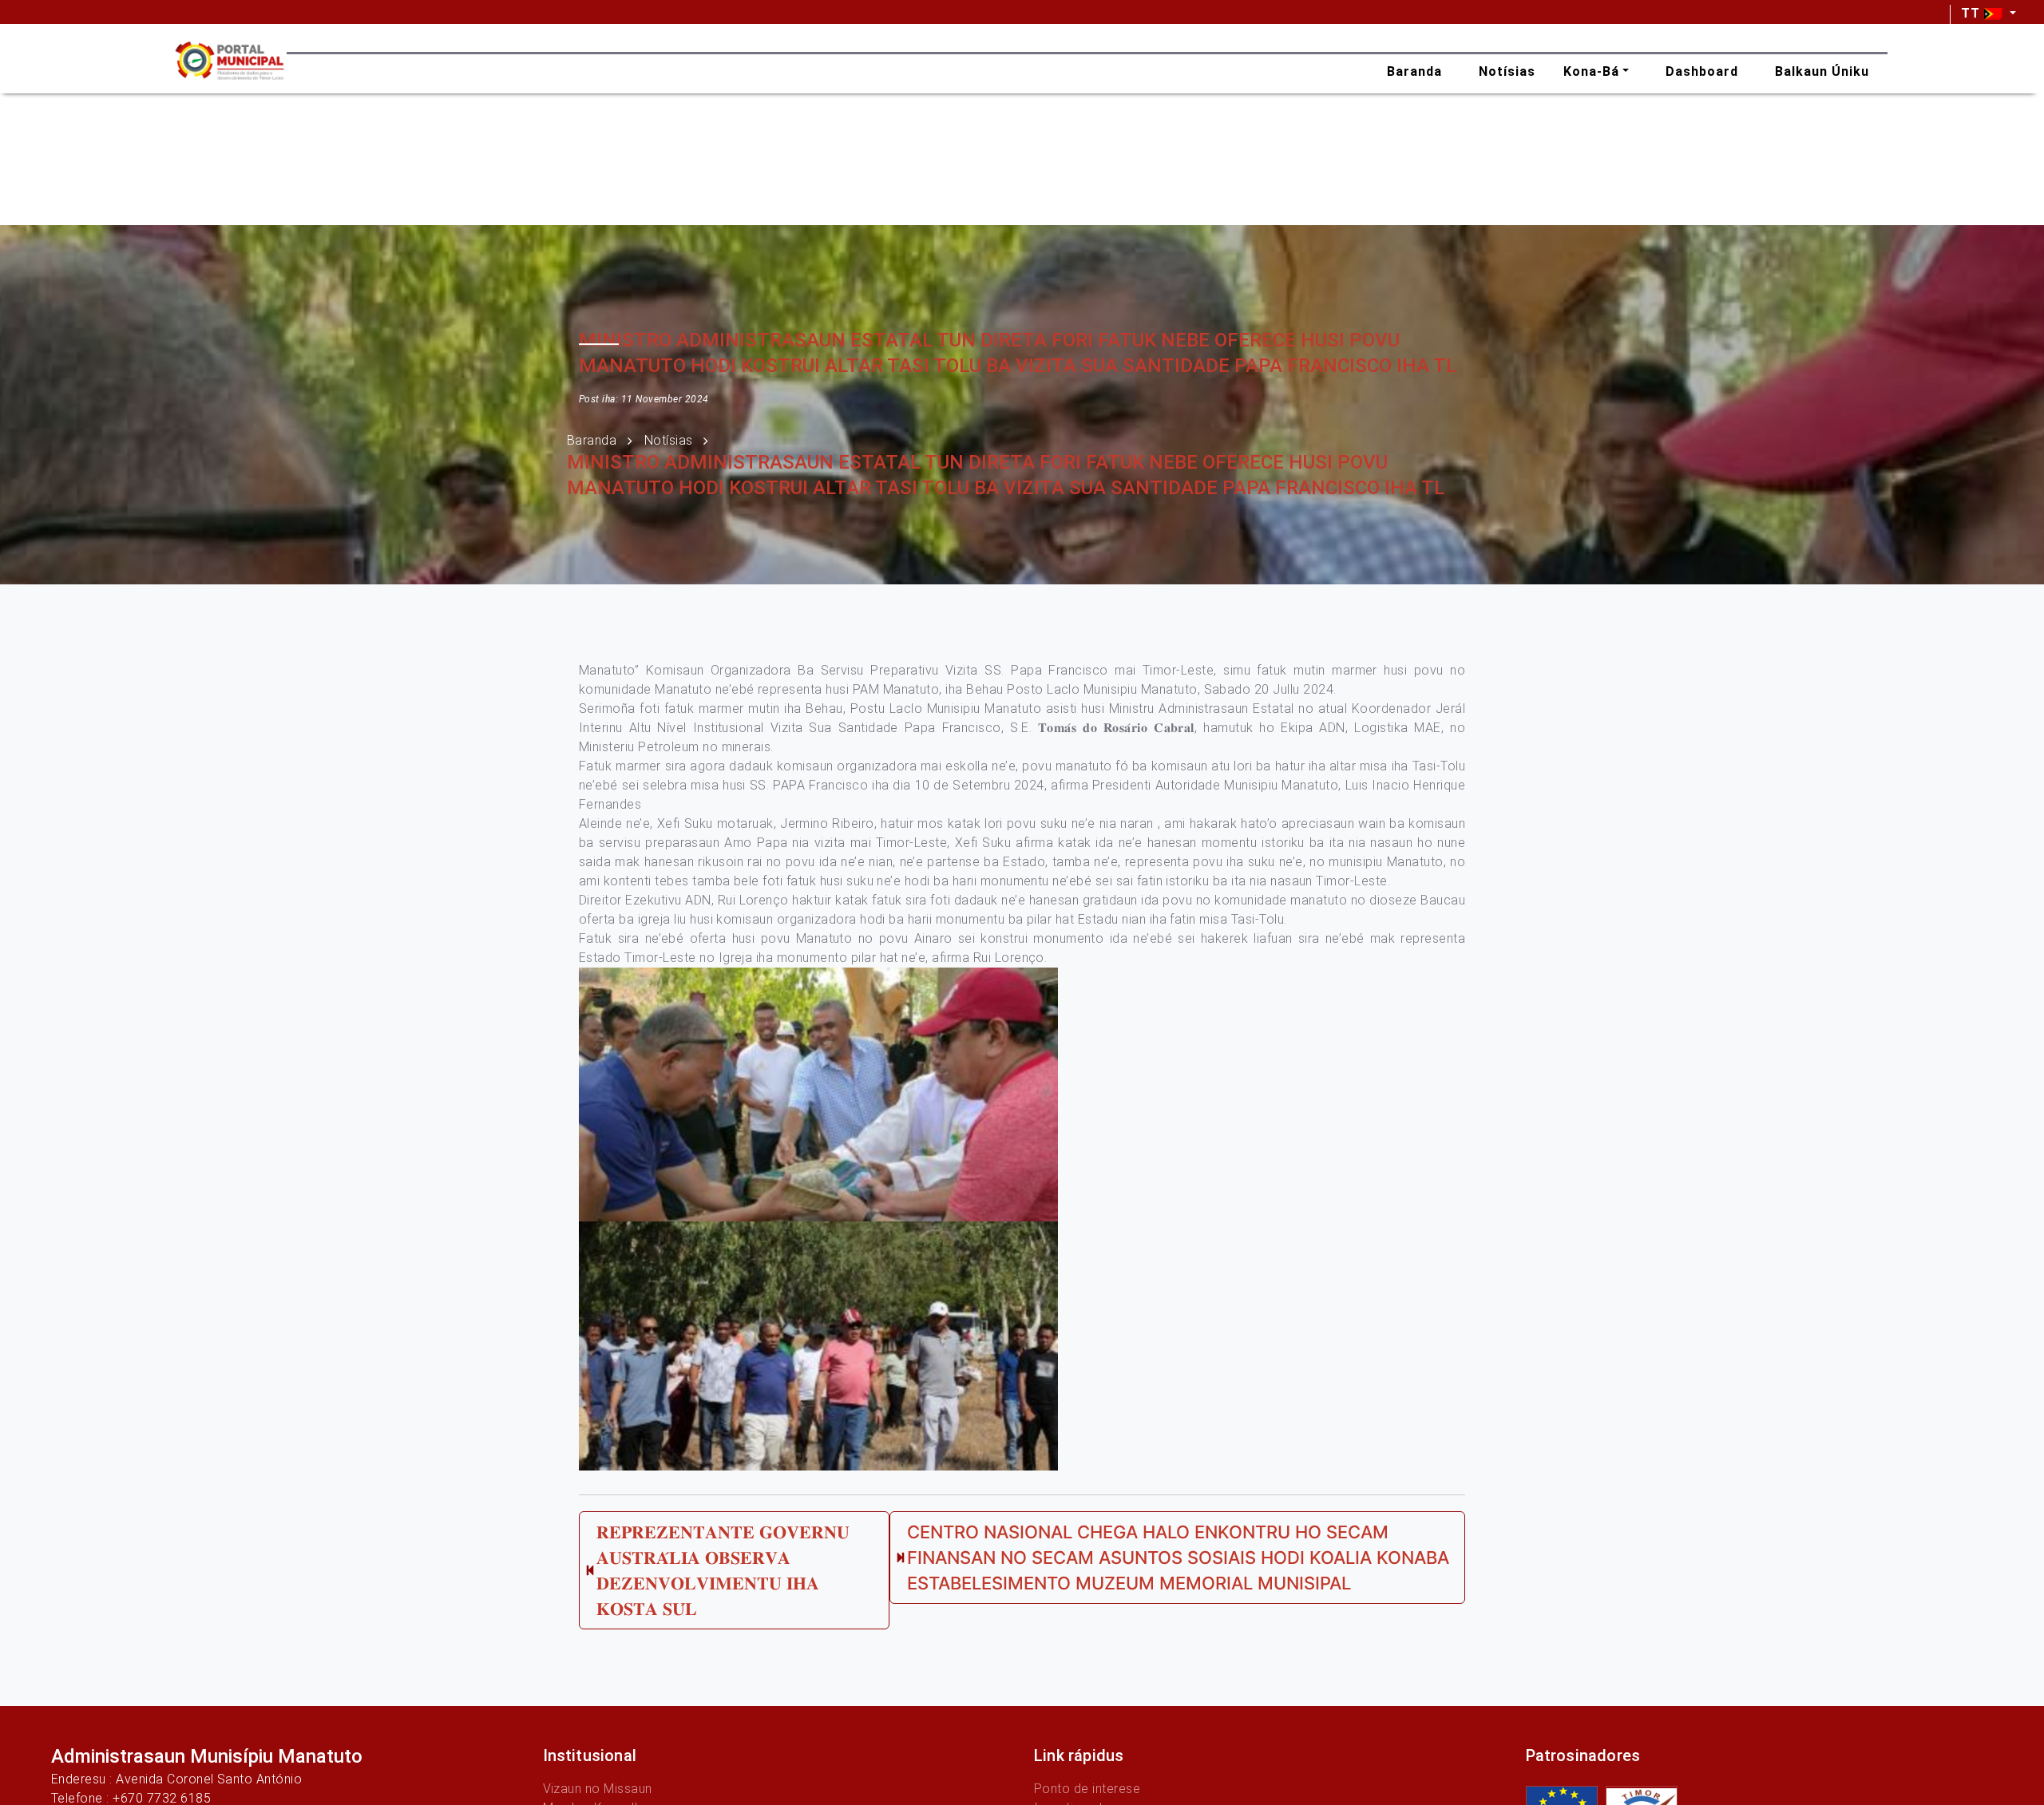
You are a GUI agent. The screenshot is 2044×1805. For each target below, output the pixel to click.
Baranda (592, 440)
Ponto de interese (1087, 1789)
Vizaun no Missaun (598, 1789)
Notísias (669, 440)
